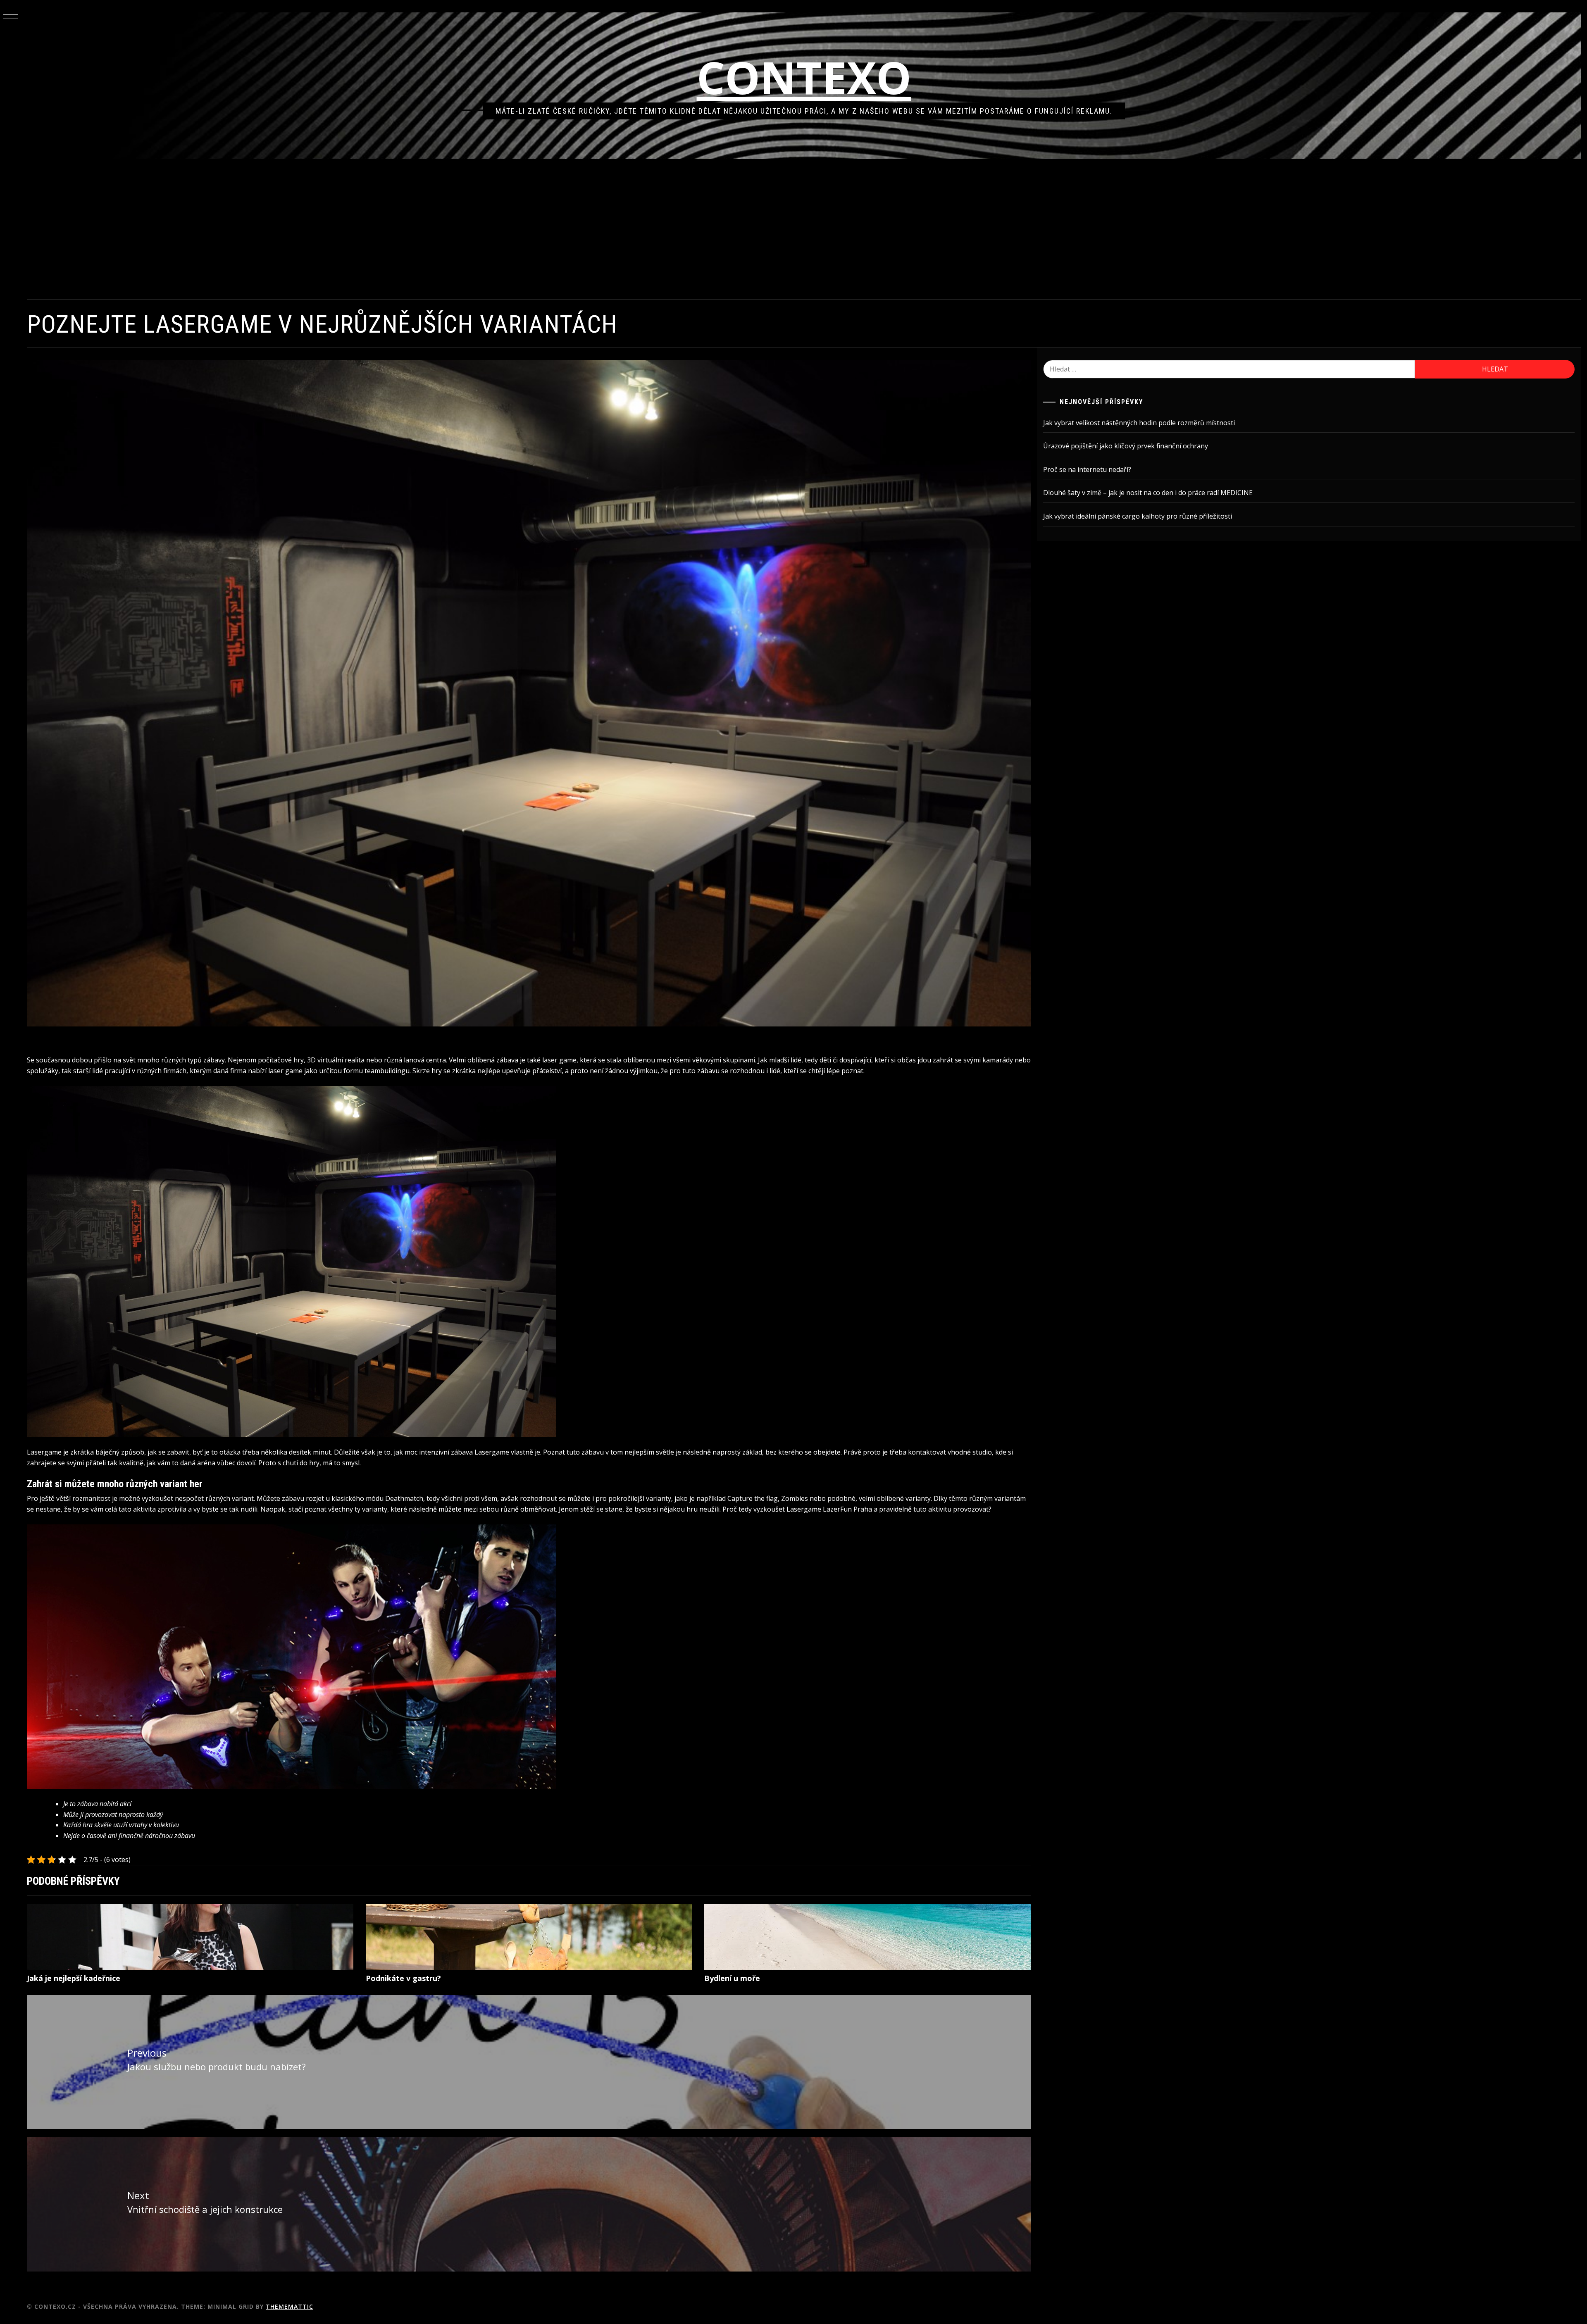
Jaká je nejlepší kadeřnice (74, 1978)
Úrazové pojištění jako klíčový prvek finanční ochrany (1126, 446)
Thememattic (290, 2306)
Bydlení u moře (732, 1978)
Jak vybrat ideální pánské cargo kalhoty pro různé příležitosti (1138, 516)
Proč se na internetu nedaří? (1087, 469)
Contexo (804, 77)
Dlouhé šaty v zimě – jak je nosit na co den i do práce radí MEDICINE (1148, 493)
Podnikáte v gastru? (403, 1978)
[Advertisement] (804, 229)
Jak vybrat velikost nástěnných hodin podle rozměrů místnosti (1139, 423)
